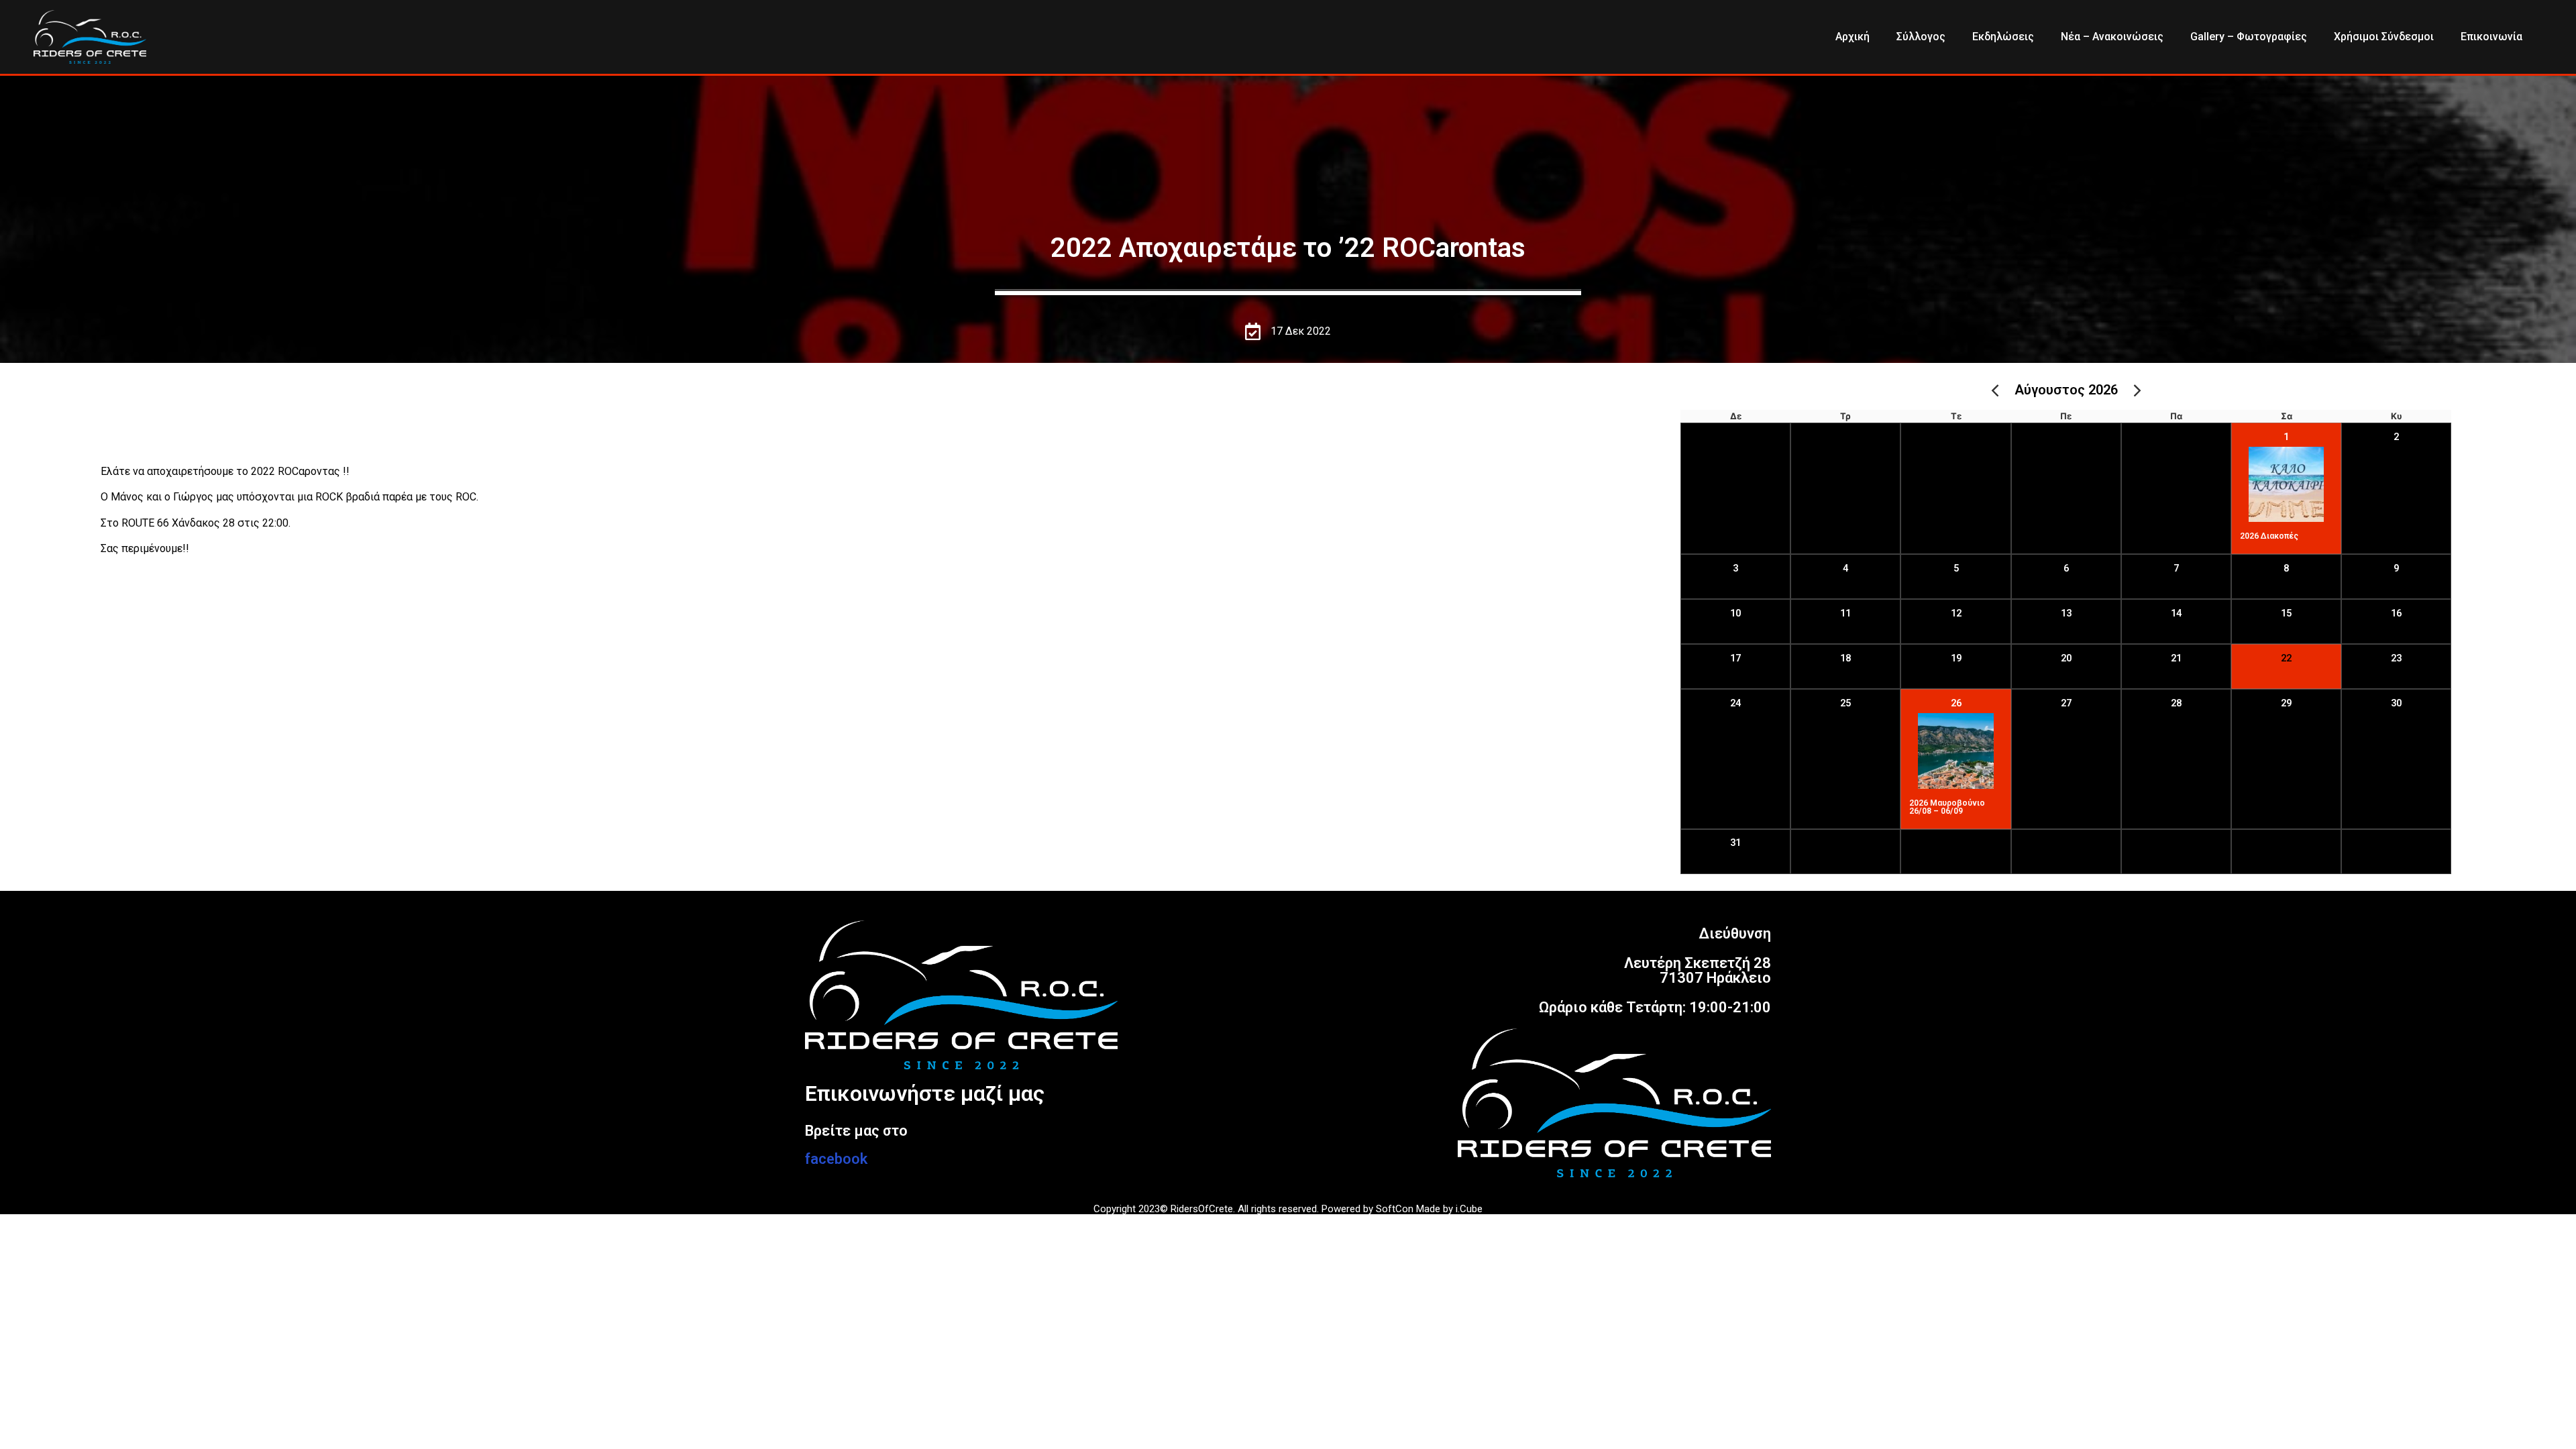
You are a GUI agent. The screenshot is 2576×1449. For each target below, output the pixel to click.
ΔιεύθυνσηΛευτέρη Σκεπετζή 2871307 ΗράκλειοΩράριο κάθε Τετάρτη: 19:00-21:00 (1655, 970)
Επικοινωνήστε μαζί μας (925, 1093)
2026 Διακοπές (2269, 536)
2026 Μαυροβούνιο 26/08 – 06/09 (1947, 807)
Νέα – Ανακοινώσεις (2112, 37)
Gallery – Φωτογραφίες (2249, 37)
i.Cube (1469, 1209)
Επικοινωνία (2491, 37)
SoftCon (1395, 1209)
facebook (836, 1159)
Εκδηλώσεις (2003, 37)
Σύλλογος (1921, 37)
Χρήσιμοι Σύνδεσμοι (2384, 37)
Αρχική (1853, 37)
